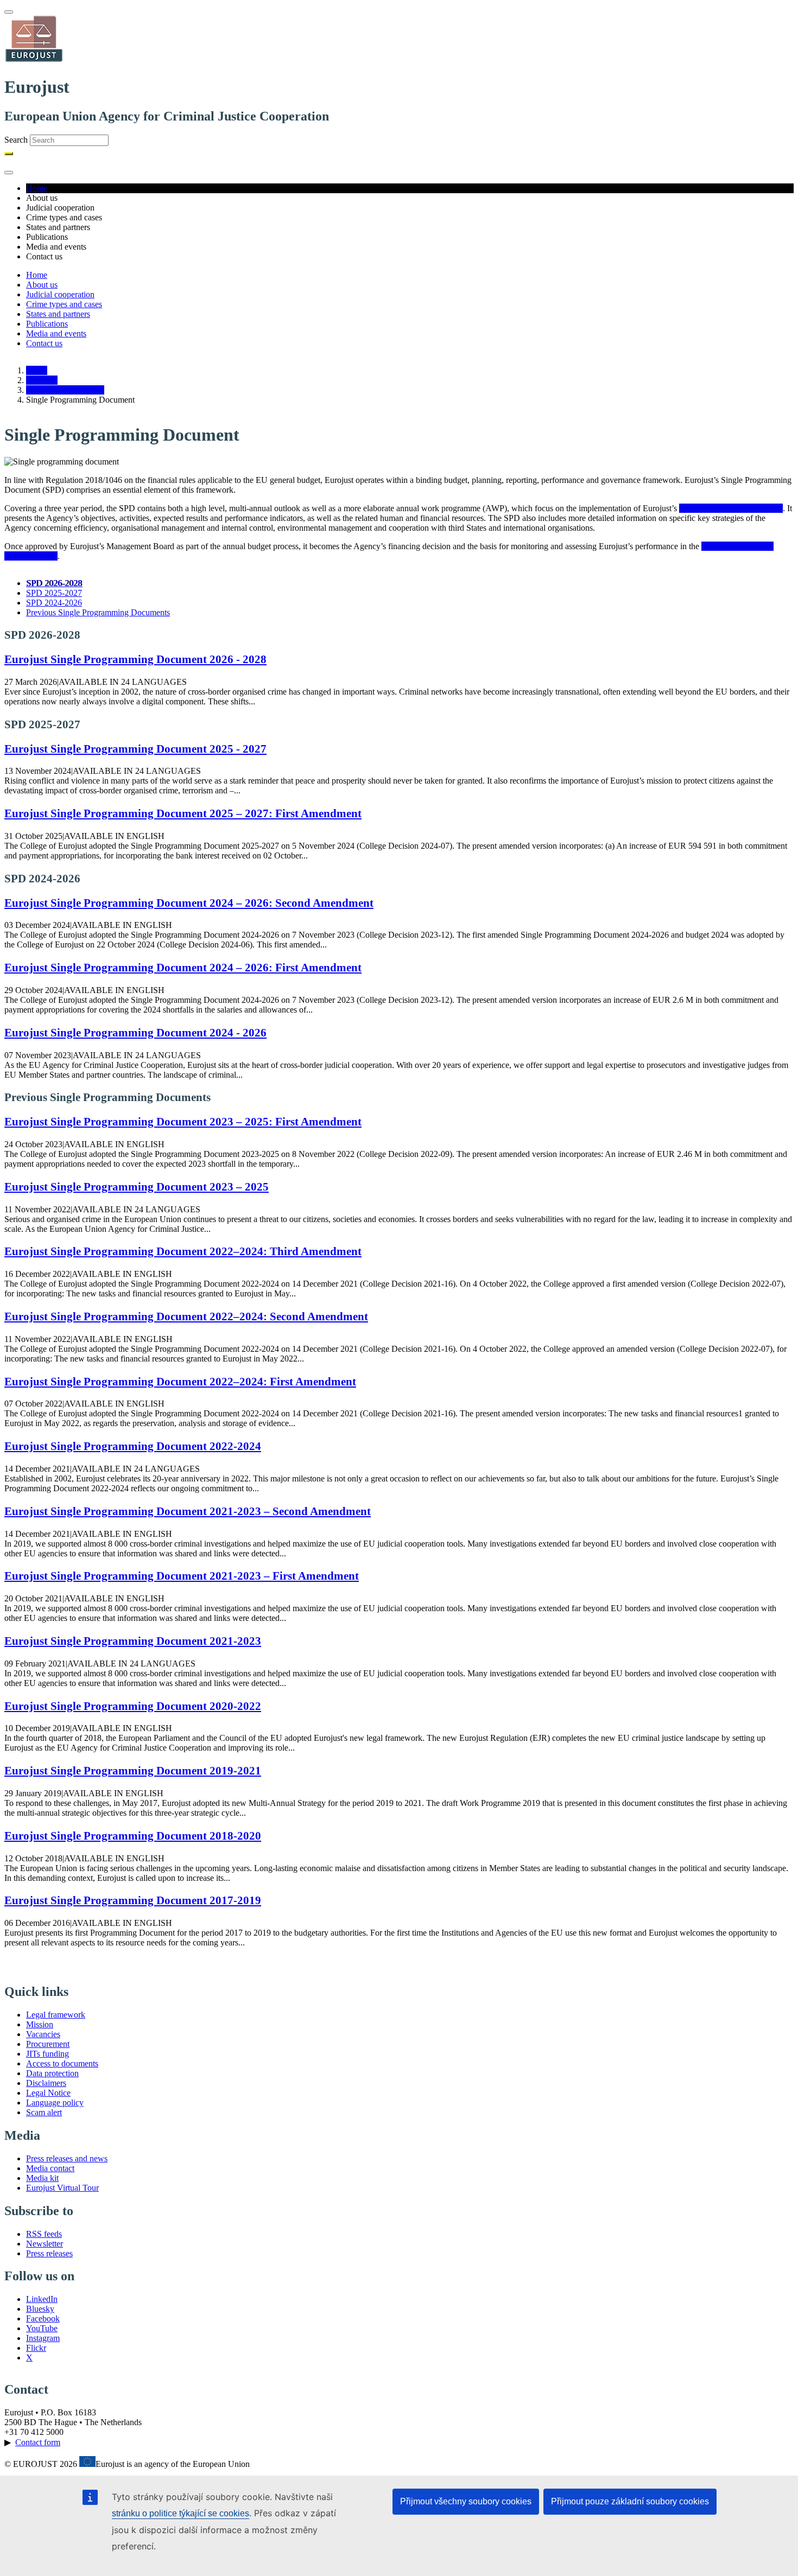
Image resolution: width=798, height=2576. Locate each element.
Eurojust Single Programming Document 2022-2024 (133, 1446)
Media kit (42, 2178)
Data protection (52, 2073)
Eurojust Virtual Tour (62, 2188)
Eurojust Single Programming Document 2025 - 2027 (135, 749)
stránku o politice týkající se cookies (180, 2513)
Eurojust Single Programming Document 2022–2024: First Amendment (180, 1381)
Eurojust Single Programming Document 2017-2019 (133, 1900)
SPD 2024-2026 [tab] (54, 603)
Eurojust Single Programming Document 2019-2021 (133, 1770)
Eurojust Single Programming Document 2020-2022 (133, 1706)
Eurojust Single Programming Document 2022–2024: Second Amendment (186, 1316)
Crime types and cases (64, 304)
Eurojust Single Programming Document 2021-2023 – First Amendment (182, 1576)
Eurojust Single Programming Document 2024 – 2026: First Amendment (183, 967)
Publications (47, 324)
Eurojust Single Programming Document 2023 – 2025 (137, 1187)
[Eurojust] (34, 61)
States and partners (58, 314)
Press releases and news (67, 2158)
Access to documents (62, 2063)
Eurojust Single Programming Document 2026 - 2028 (135, 659)
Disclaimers (46, 2083)
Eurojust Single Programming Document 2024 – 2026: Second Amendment (189, 903)
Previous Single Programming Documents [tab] (98, 612)
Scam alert (44, 2112)
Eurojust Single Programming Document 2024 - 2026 (135, 1032)
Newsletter (45, 2244)
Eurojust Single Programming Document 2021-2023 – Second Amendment (188, 1511)
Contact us (44, 343)
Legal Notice (48, 2093)
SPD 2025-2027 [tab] (54, 593)
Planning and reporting (65, 390)
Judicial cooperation (60, 294)
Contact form (38, 2442)
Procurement (48, 2044)
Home (37, 188)
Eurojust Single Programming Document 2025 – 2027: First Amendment (183, 813)
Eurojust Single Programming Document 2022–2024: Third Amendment (183, 1251)
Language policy (55, 2103)
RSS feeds (44, 2234)
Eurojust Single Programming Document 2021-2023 (133, 1641)
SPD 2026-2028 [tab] (54, 583)
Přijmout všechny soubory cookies (466, 2501)
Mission (40, 2024)
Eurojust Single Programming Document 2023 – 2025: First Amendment (183, 1121)
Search (16, 140)
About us (42, 285)
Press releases (49, 2253)
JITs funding (47, 2054)
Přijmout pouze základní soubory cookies (630, 2501)
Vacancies (43, 2034)
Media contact (50, 2168)
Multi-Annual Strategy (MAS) (731, 508)
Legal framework (56, 2015)
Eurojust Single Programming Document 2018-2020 (133, 1836)
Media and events (56, 333)
